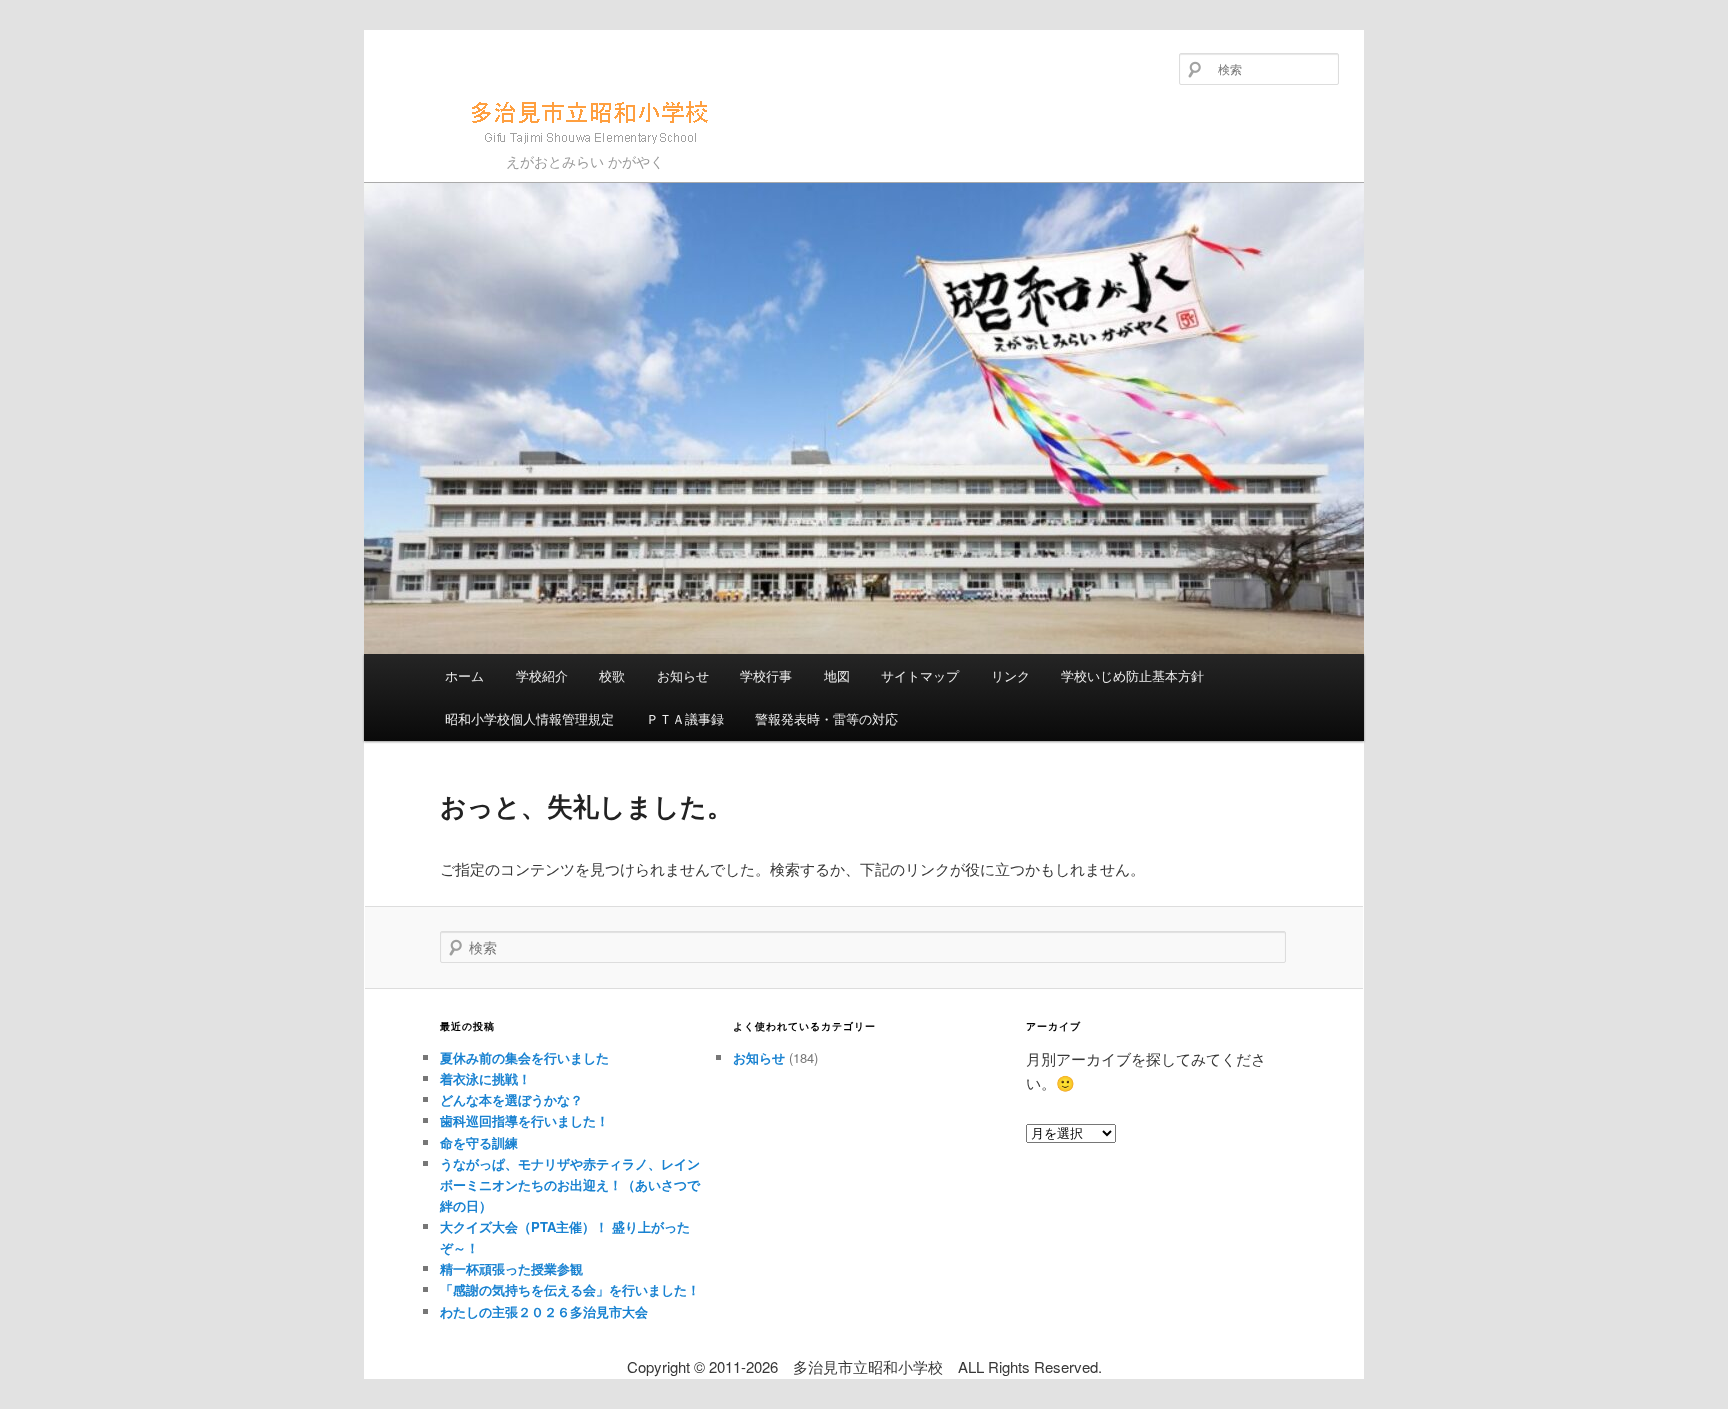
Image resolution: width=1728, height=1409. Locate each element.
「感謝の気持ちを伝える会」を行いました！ (570, 1289)
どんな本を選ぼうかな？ (511, 1099)
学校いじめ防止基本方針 (1132, 675)
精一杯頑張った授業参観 (511, 1268)
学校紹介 (542, 675)
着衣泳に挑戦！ (485, 1078)
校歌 (612, 675)
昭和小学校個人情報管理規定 (529, 718)
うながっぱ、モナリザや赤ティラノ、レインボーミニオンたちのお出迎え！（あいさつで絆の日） (570, 1184)
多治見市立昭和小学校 (516, 152)
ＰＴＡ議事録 (685, 718)
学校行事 (766, 675)
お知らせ (683, 675)
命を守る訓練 (479, 1142)
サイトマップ (920, 675)
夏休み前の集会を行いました (524, 1057)
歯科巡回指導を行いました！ (524, 1120)
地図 (837, 675)
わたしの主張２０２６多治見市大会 (544, 1311)
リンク (1010, 675)
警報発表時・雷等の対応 (826, 718)
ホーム (464, 675)
